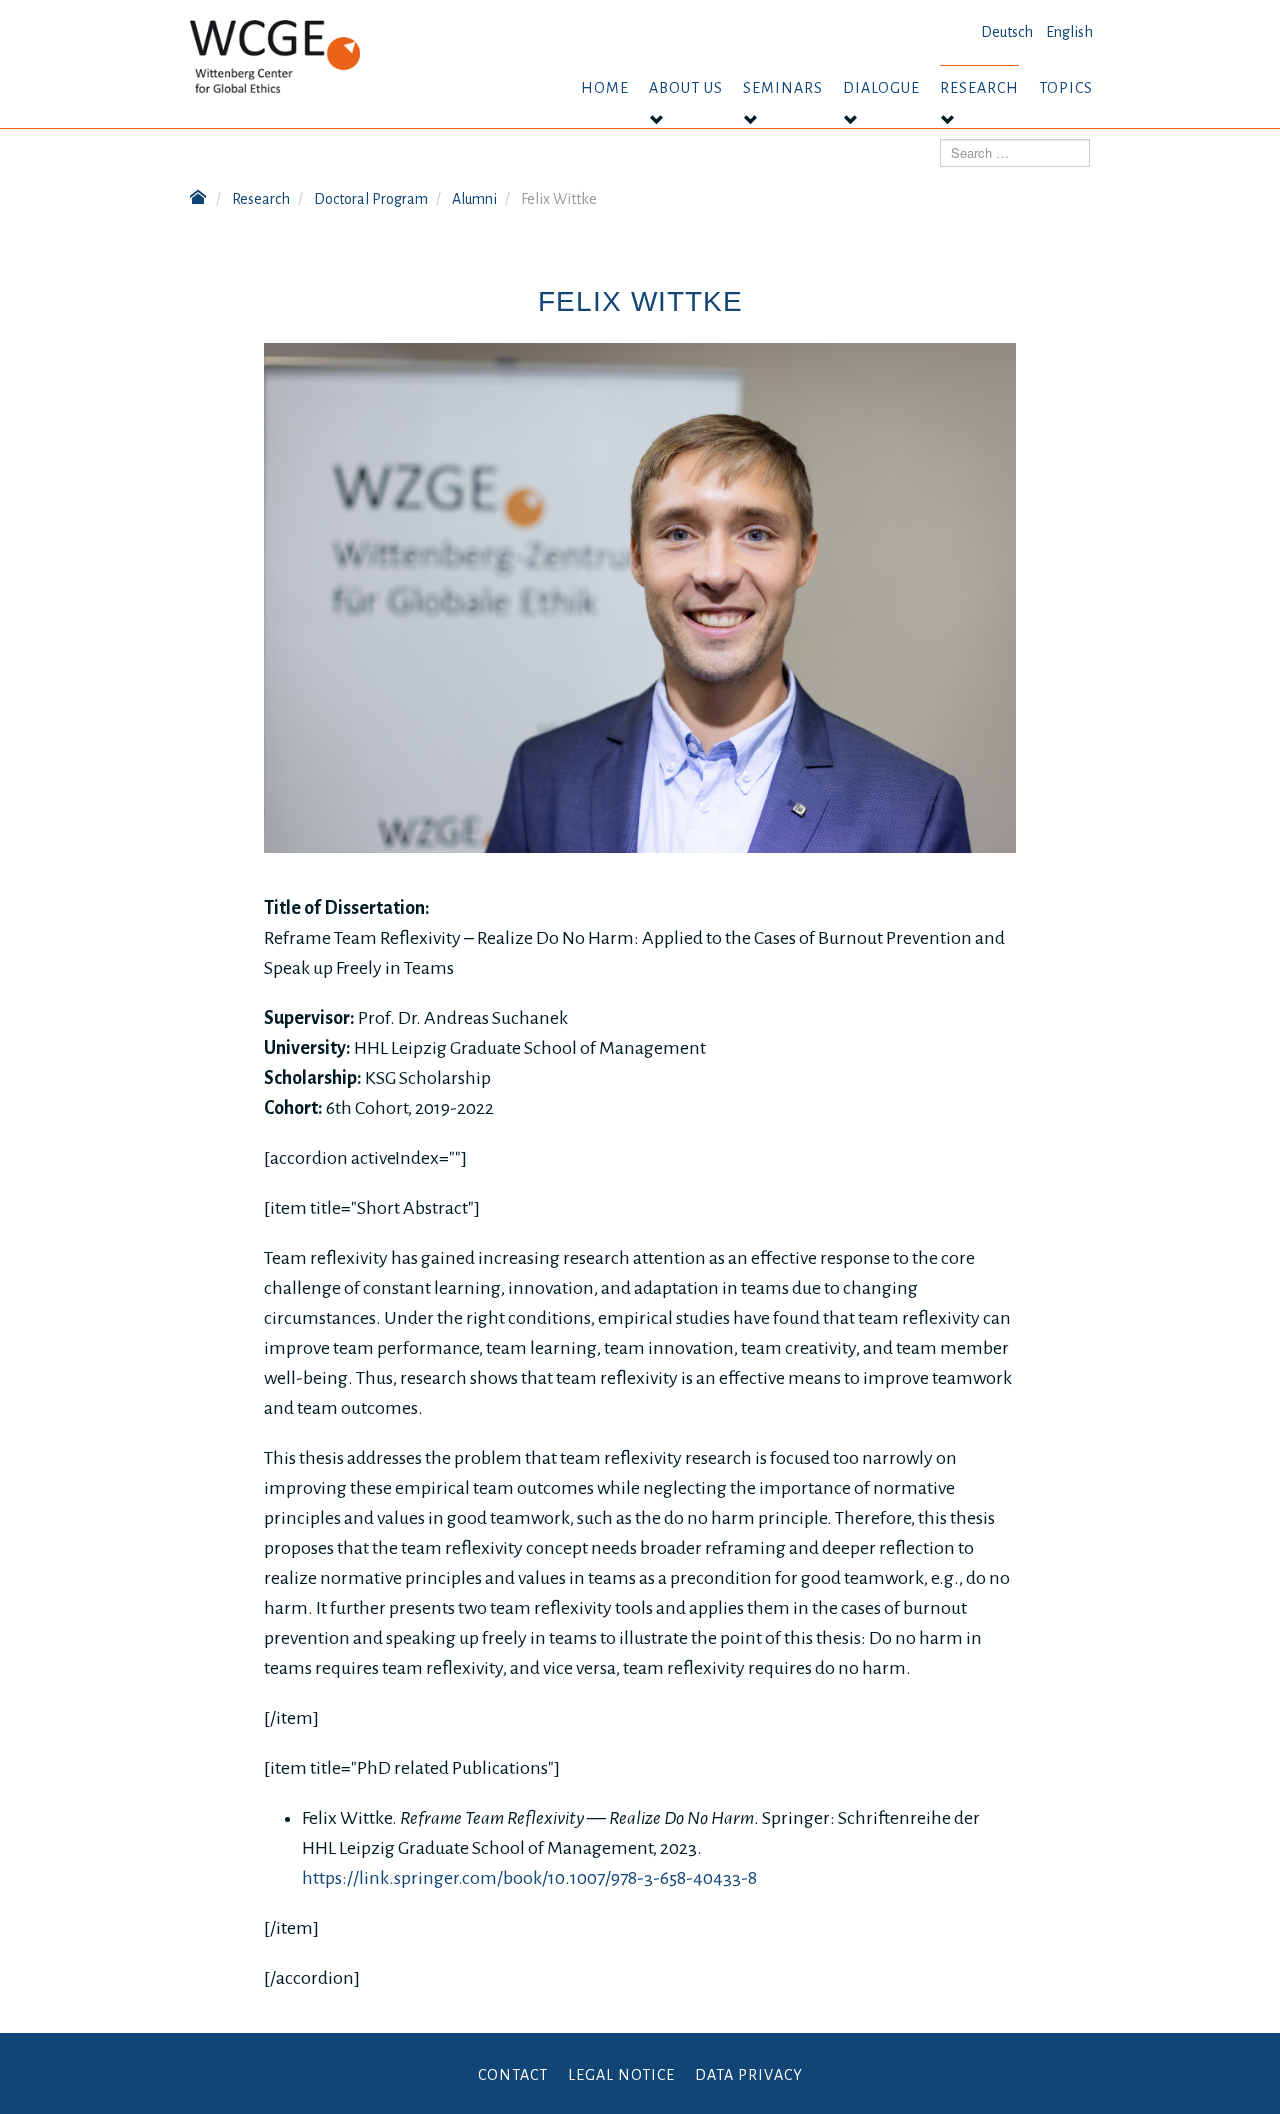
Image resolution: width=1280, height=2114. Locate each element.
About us (686, 88)
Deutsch (1007, 32)
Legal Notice (621, 2075)
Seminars (783, 88)
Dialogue (881, 88)
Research (979, 88)
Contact (513, 2075)
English (1069, 32)
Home (605, 88)
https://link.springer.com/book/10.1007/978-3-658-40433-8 (529, 1878)
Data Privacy (749, 2075)
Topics (1066, 88)
